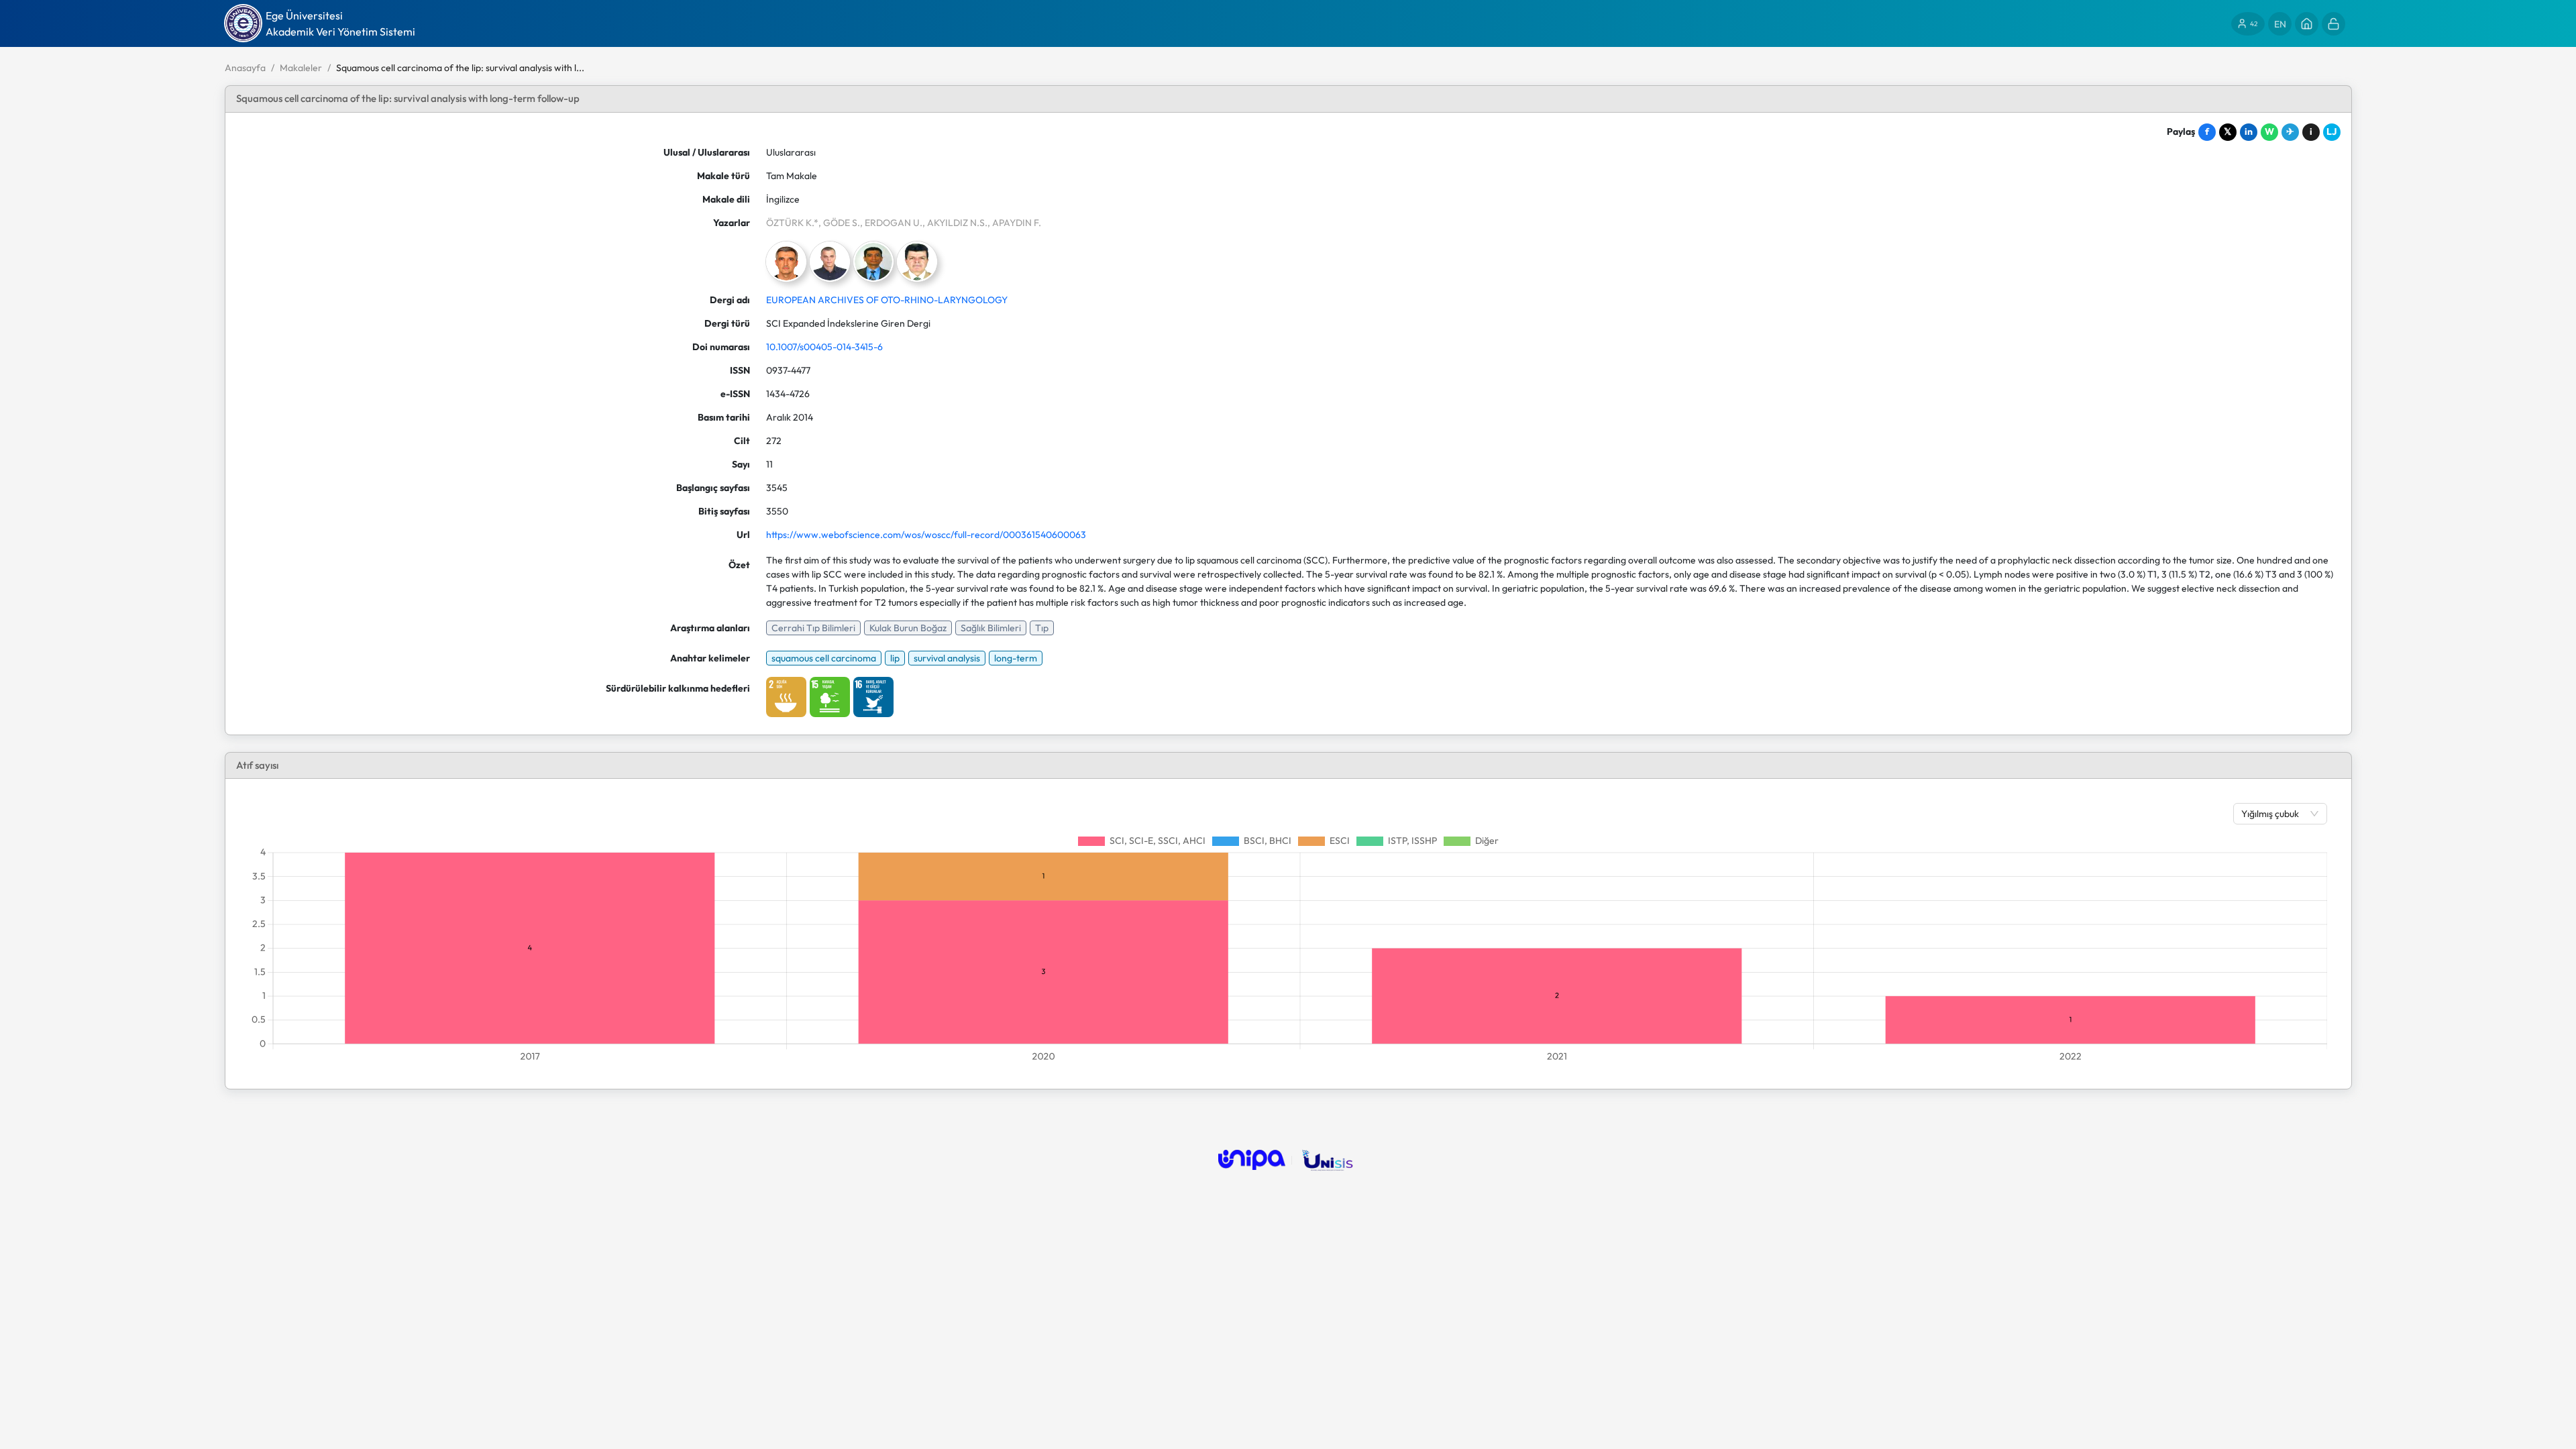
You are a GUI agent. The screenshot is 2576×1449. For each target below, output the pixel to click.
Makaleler (301, 68)
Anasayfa (245, 68)
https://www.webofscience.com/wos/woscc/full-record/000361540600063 (926, 535)
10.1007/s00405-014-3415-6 (824, 347)
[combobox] (2273, 814)
